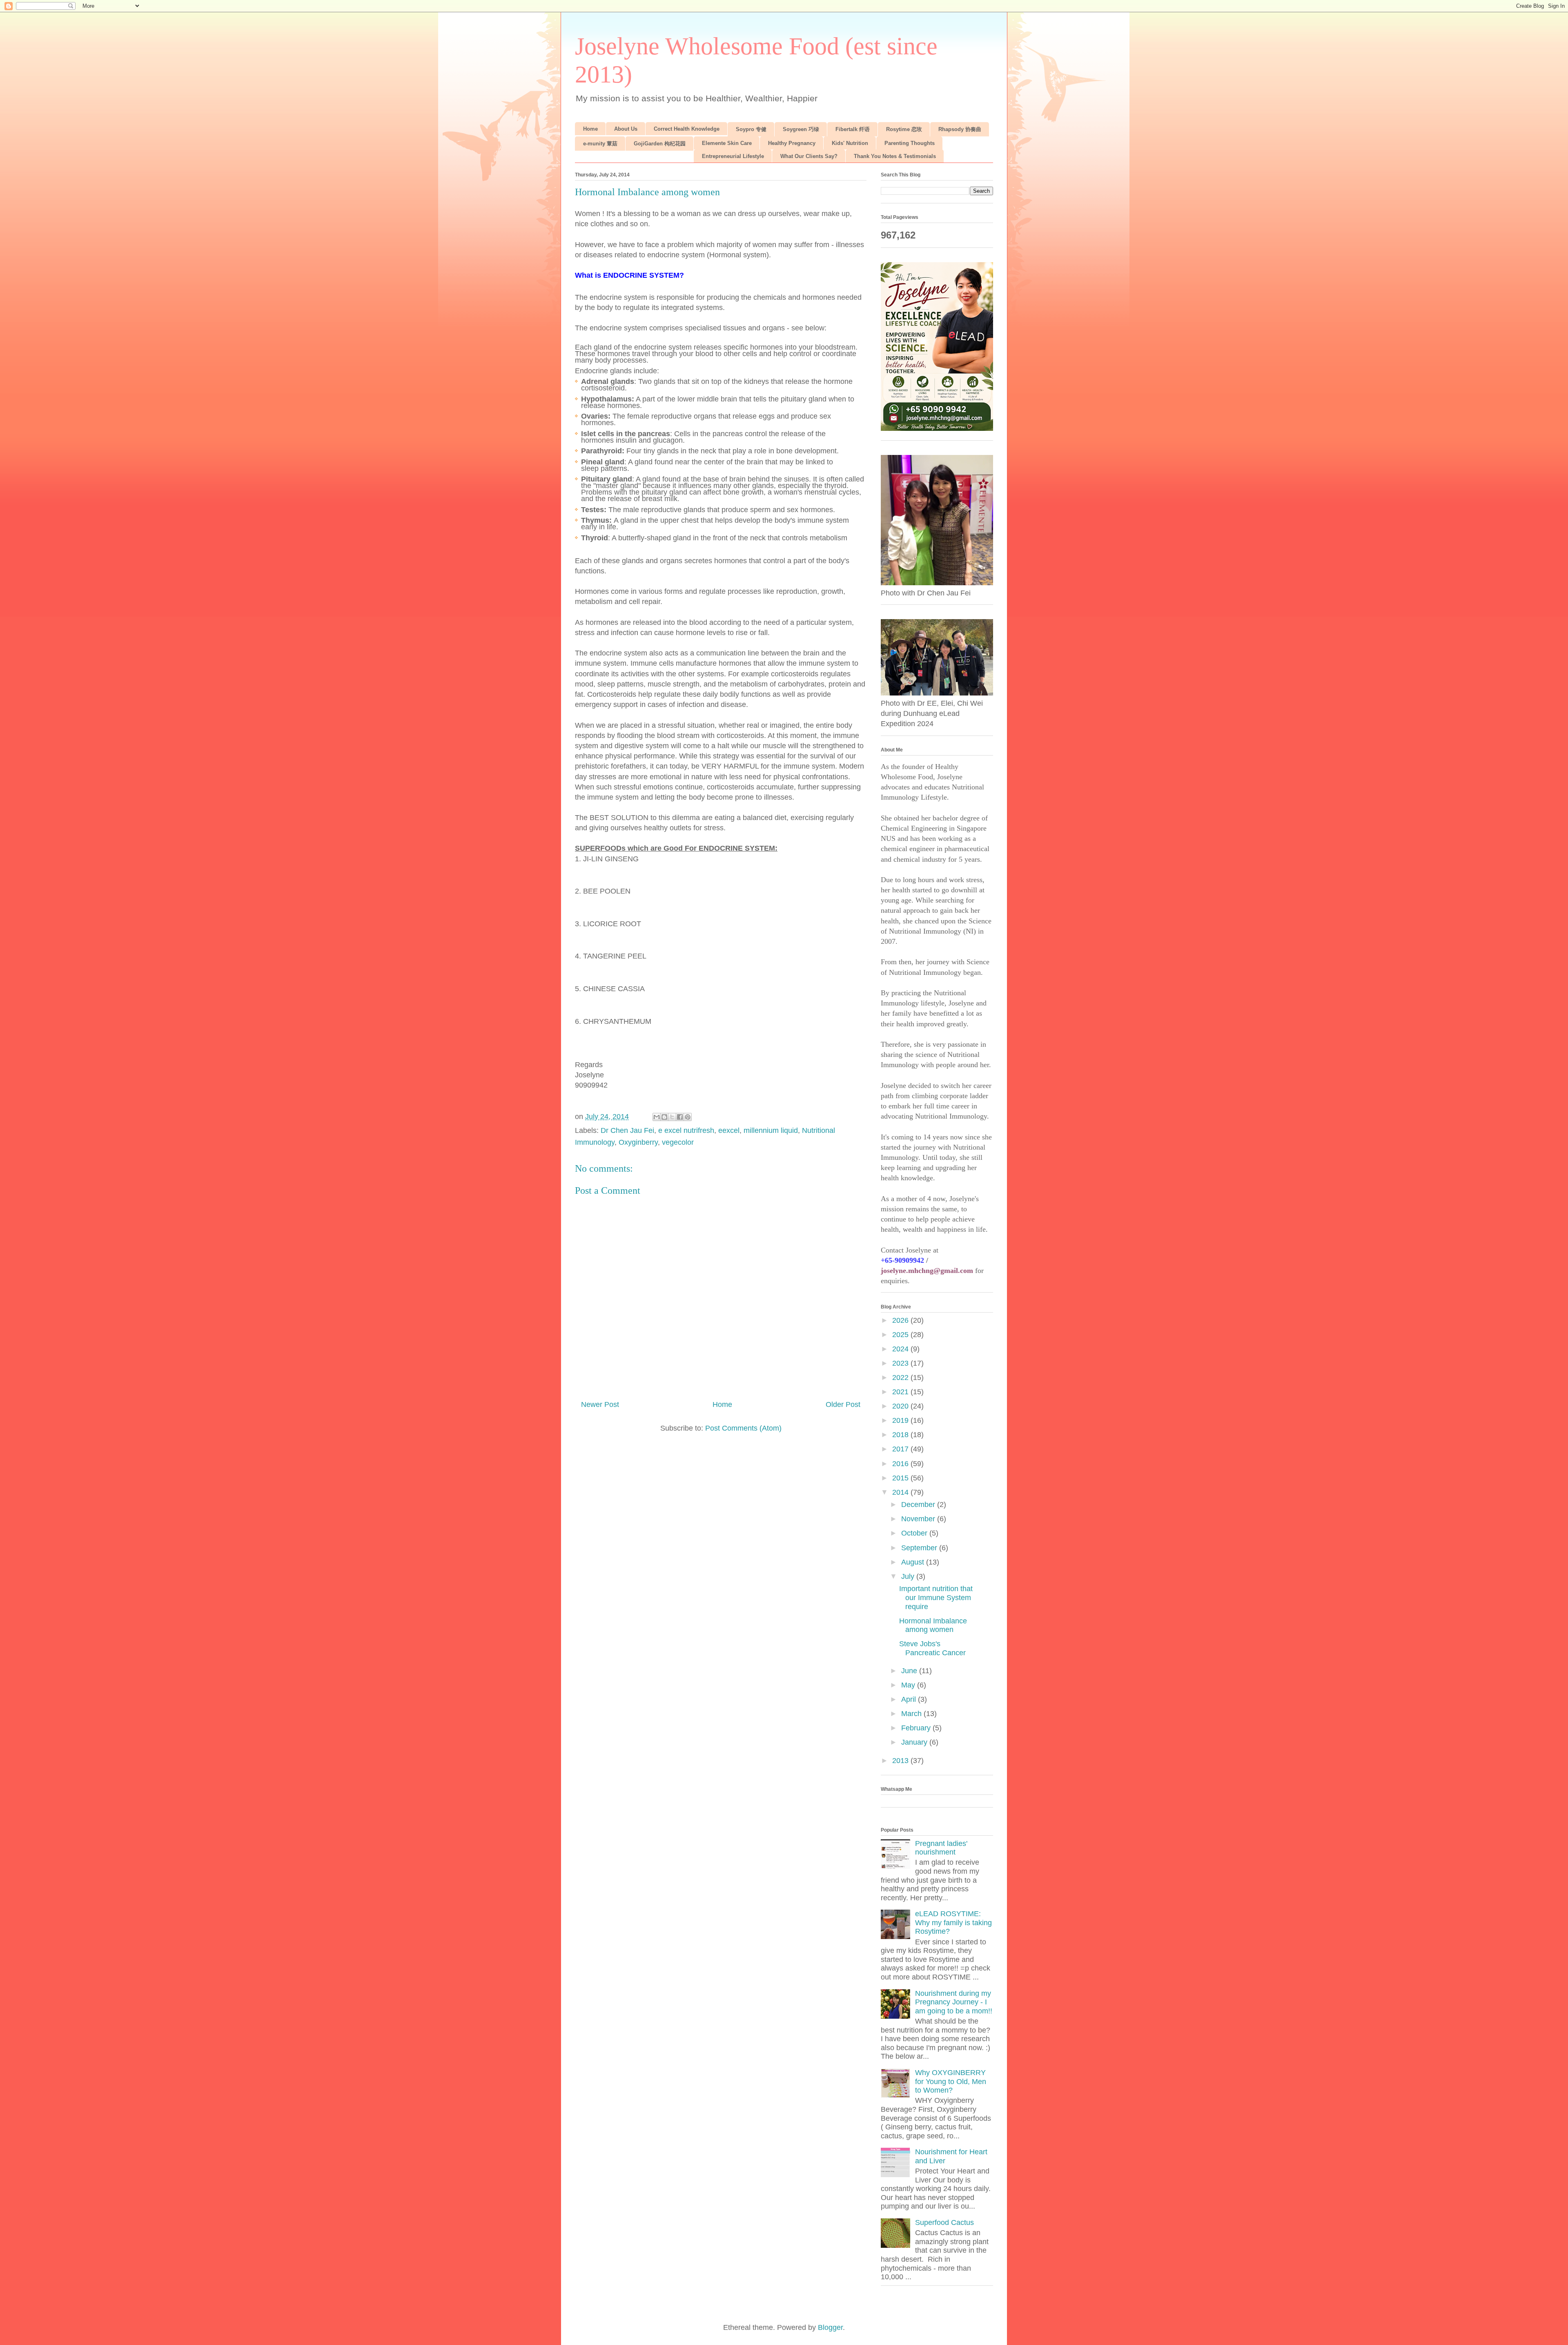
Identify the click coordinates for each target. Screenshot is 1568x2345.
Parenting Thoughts (910, 143)
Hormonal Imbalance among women (933, 1625)
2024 (901, 1349)
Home (590, 129)
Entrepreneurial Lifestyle (733, 156)
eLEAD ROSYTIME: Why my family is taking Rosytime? (953, 1923)
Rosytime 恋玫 (904, 129)
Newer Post (600, 1404)
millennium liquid (771, 1130)
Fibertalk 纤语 (853, 129)
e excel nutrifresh (686, 1130)
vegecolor (678, 1142)
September (920, 1548)
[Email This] (657, 1117)
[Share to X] (672, 1117)
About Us (626, 129)
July (909, 1576)
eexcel (729, 1130)
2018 (901, 1435)
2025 (901, 1335)
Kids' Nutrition (850, 143)
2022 (901, 1378)
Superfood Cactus (944, 2222)
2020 (901, 1406)
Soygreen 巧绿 (801, 129)
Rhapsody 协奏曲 (960, 129)
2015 (901, 1478)
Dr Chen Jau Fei (627, 1130)
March (912, 1714)
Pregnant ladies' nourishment (941, 1848)
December (919, 1505)
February (917, 1728)
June (910, 1671)
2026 (901, 1320)
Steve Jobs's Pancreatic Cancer (932, 1648)
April (910, 1699)
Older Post (843, 1404)
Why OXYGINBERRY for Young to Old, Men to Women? (951, 2081)
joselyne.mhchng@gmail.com (927, 1271)
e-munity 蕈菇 (600, 144)
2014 (901, 1492)
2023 (901, 1363)
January (915, 1742)
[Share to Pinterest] (688, 1117)
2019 (901, 1420)
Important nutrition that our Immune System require (936, 1597)
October (915, 1533)
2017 (901, 1449)
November (919, 1519)
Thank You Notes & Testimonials (895, 156)
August (914, 1562)
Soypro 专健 (751, 129)
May (909, 1685)
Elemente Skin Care (727, 143)
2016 (901, 1464)
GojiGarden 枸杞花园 (660, 144)
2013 (901, 1761)
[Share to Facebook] (680, 1117)
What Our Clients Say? (809, 156)
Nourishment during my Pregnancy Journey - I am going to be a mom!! (954, 2002)
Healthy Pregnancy (792, 143)
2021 (901, 1392)
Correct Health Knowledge (687, 129)
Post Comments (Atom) (743, 1428)
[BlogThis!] (664, 1117)
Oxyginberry (638, 1142)
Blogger (830, 2327)
